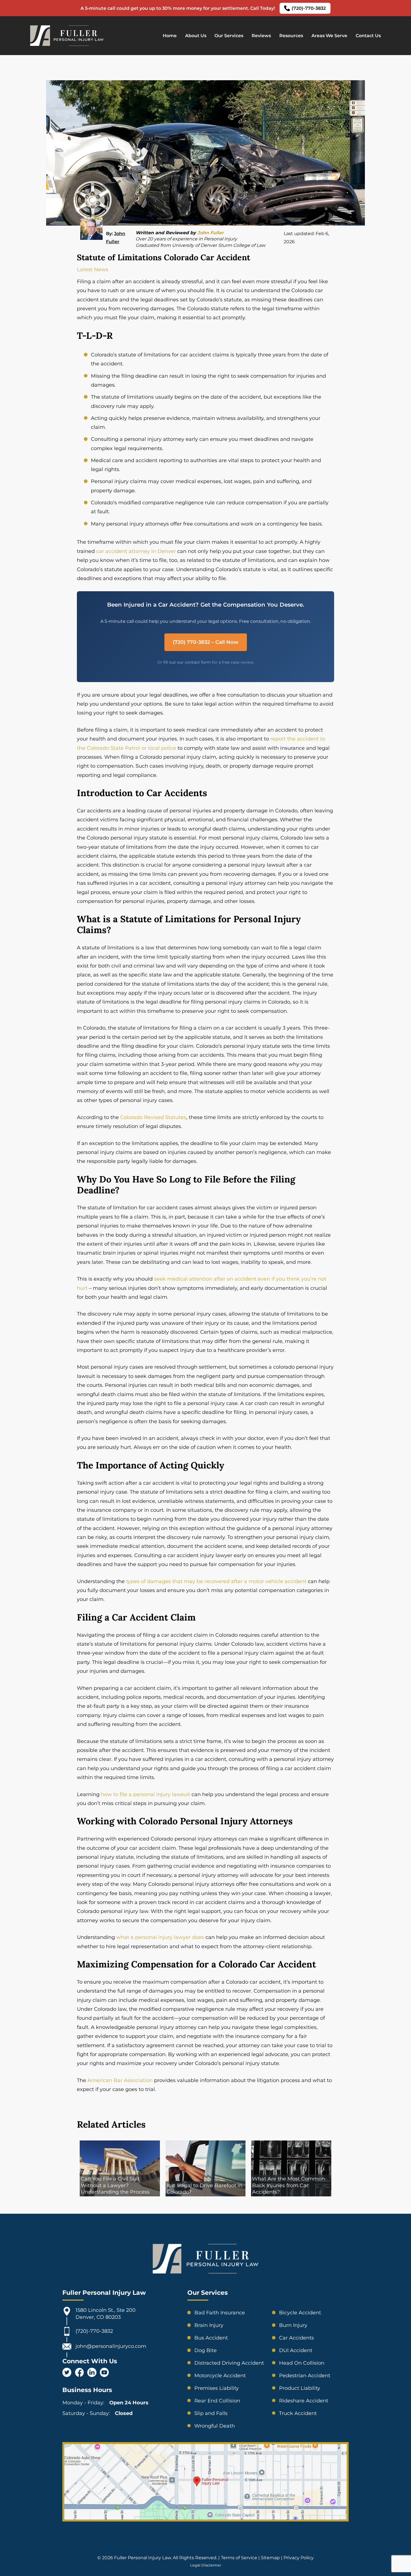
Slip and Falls (211, 2413)
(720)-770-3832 (309, 8)
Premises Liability (217, 2388)
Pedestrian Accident (305, 2376)
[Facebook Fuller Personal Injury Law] (79, 2373)
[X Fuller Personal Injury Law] (67, 2373)
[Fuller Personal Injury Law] (67, 45)
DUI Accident (296, 2350)
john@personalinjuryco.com (111, 2346)
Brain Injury (209, 2325)
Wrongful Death (215, 2426)
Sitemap (270, 2558)
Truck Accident (298, 2413)
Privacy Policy (299, 2558)
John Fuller (211, 233)
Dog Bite (206, 2350)
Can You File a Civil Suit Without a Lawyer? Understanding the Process (115, 2185)
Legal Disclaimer (206, 2565)
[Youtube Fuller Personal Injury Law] (104, 2373)
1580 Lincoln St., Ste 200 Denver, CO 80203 (106, 2314)
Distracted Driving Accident (229, 2363)
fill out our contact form (187, 662)
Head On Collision (302, 2363)
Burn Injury (293, 2325)
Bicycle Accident (300, 2313)
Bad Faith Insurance (220, 2313)
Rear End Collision (217, 2401)
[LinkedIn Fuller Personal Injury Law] (92, 2373)
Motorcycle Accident (220, 2376)
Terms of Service (239, 2558)
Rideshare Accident (304, 2401)
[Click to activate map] (206, 2518)
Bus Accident (211, 2338)
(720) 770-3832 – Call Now (206, 642)
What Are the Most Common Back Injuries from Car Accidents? (289, 2185)
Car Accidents (297, 2338)
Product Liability (300, 2388)
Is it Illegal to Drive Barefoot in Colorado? (205, 2189)
